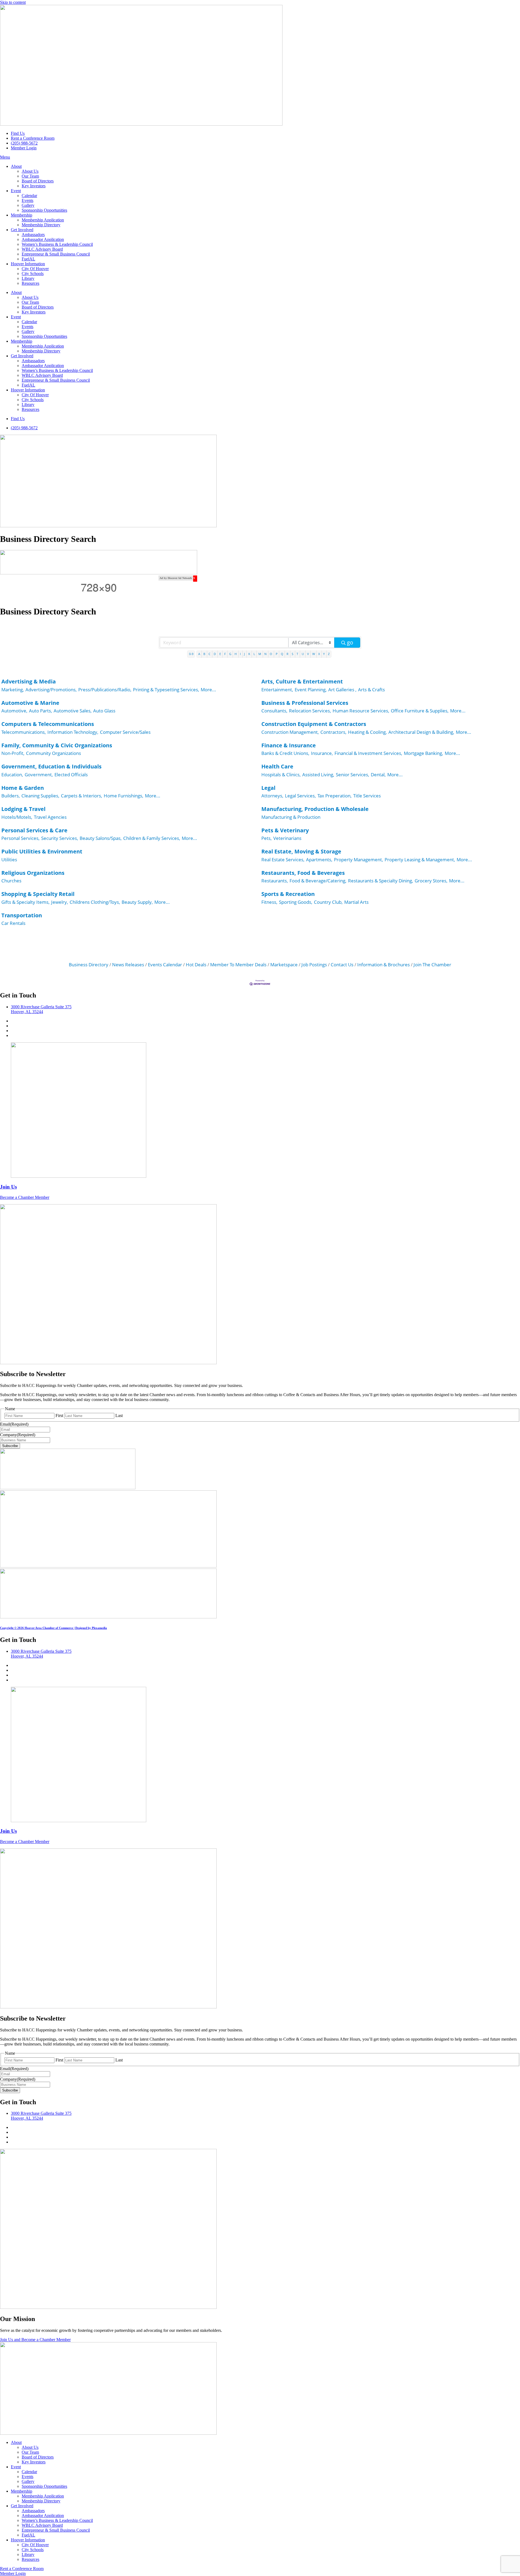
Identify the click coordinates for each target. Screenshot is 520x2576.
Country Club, (328, 902)
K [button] (249, 654)
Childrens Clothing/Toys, (95, 902)
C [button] (209, 654)
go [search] (350, 642)
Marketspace (284, 965)
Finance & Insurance (289, 745)
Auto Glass (104, 711)
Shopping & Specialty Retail (38, 894)
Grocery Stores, (431, 881)
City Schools (33, 274)
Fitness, (269, 902)
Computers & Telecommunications (48, 724)
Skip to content (13, 2)
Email (14, 1424)
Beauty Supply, (137, 902)
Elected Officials (71, 775)
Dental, (378, 775)
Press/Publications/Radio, (105, 690)
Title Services (367, 796)
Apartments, (319, 860)
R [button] (287, 654)
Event (16, 191)
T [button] (297, 654)
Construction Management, (290, 732)
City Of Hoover (35, 269)
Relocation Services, (310, 711)
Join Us (8, 1187)
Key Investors (34, 186)
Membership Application (43, 220)
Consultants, (274, 711)
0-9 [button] (191, 654)
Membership (22, 215)
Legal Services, (300, 796)
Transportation (22, 915)
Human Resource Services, (361, 711)
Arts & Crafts (371, 690)
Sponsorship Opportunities (44, 210)
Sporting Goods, (296, 902)
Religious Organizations (33, 873)
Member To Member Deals (238, 965)
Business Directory (89, 965)
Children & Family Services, (152, 838)
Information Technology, (73, 732)
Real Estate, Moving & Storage (301, 851)
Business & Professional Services (305, 703)
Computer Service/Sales (125, 732)
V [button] (308, 654)
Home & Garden (23, 788)
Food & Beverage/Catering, (318, 881)
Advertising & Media (29, 681)
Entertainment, (277, 690)
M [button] (260, 654)
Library (28, 278)
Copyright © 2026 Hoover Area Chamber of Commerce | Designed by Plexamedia (53, 1628)
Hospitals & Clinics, (281, 775)
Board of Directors (38, 181)
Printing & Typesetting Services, (166, 690)
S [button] (292, 654)
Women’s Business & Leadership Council (57, 244)
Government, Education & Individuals (51, 766)
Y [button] (324, 654)
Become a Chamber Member (25, 1197)
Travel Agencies (50, 817)
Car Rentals (13, 923)
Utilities (9, 860)
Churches (11, 881)
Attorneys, (272, 796)
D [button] (215, 654)
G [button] (230, 654)
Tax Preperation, (334, 796)
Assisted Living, (318, 775)
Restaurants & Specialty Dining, (381, 881)
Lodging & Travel (23, 809)
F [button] (225, 654)
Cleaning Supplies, (40, 796)
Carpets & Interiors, (82, 796)
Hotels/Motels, (17, 817)
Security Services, (60, 838)
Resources (30, 283)
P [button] (277, 654)
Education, (12, 775)
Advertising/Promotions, (51, 690)
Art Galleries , (342, 690)
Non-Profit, (13, 753)
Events (27, 200)
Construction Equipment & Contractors (314, 724)
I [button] (240, 654)
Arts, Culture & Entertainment (302, 681)
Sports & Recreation (288, 894)
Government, (39, 775)
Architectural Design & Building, (421, 732)
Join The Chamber (432, 965)
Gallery (28, 205)
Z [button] (329, 654)
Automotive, (14, 711)
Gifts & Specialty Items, (25, 902)
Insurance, (322, 753)
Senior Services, (352, 775)
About (16, 166)
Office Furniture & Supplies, (420, 711)
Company (18, 1435)
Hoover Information (28, 264)
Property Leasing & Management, (420, 860)
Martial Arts (356, 902)
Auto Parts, (40, 711)
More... (208, 690)
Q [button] (282, 654)
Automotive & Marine (30, 703)
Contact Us (342, 965)
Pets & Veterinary (285, 830)
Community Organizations (53, 753)
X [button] (319, 654)
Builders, (11, 796)
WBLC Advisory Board (42, 249)
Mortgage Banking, (423, 753)
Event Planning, (311, 690)
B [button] (204, 654)
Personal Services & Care (34, 830)
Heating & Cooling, (367, 732)
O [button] (271, 654)
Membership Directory (41, 225)
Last (119, 1415)
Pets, (266, 838)
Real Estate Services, (283, 860)
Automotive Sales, (73, 711)
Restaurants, (275, 881)
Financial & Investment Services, (368, 753)
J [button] (244, 654)
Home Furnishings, (123, 796)
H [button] (236, 654)
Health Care (277, 766)
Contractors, (333, 732)
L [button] (254, 654)
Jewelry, (60, 902)
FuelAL (28, 259)
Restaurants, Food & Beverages (303, 873)
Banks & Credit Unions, (285, 753)
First (59, 1415)
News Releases (128, 965)
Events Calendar (165, 965)
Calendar (29, 196)
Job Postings (314, 965)
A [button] (199, 654)
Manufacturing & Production (291, 817)
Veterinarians (287, 838)
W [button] (314, 654)
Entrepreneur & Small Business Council (56, 254)
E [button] (220, 654)
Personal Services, (20, 838)
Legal (268, 788)
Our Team (30, 176)
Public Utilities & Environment (42, 851)
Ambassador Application (43, 239)
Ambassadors (33, 235)
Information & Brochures (383, 965)
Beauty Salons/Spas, (101, 838)
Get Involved (22, 230)
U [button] (303, 654)
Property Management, (358, 860)
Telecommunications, (24, 732)
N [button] (265, 654)
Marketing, (13, 690)
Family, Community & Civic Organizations (57, 745)
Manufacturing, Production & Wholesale (315, 809)
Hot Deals (196, 965)
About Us (30, 171)
